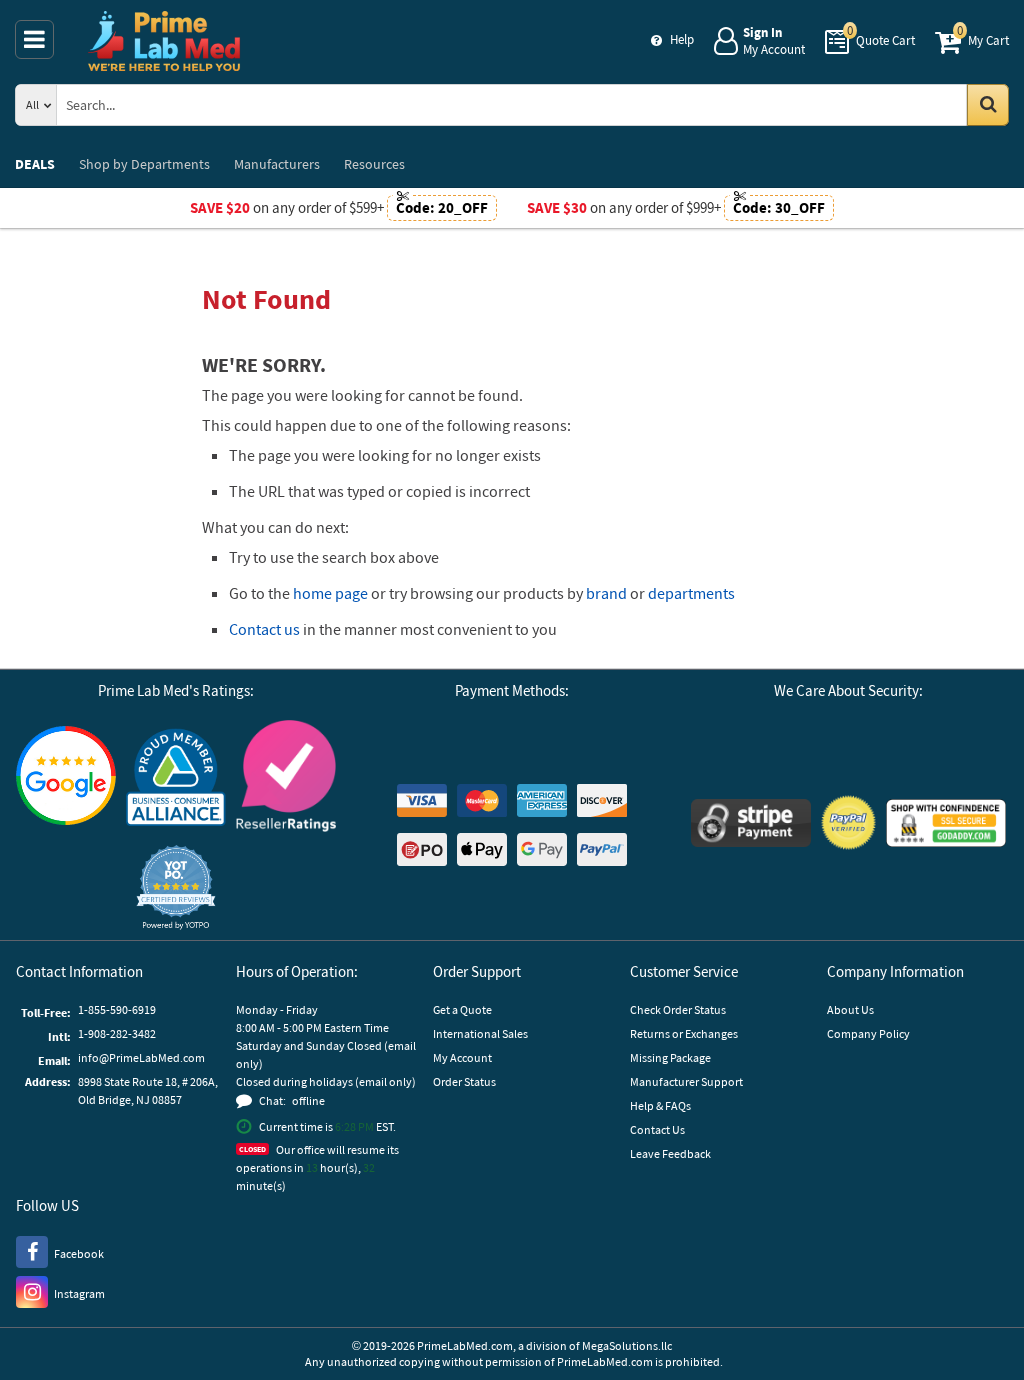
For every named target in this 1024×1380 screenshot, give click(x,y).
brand (606, 593)
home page (330, 593)
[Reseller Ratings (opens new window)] (286, 778)
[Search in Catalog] (988, 105)
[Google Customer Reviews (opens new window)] (66, 778)
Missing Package (670, 1057)
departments (691, 593)
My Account (462, 1057)
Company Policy (868, 1033)
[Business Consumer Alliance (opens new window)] (176, 778)
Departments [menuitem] (144, 164)
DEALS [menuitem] (35, 164)
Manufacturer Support (686, 1081)
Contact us (264, 629)
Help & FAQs (660, 1105)
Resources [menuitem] (374, 164)
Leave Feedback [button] (670, 1153)
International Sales (480, 1033)
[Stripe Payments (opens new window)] (751, 825)
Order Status (464, 1081)
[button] (176, 887)
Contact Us (657, 1129)
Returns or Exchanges (684, 1033)
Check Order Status (678, 1009)
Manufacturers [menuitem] (277, 164)
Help (682, 39)
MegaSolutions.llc (627, 1345)
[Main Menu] (34, 39)
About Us (850, 1009)
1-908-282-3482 (117, 1033)
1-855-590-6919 (117, 1009)
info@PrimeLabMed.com (141, 1057)
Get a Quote (462, 1009)
